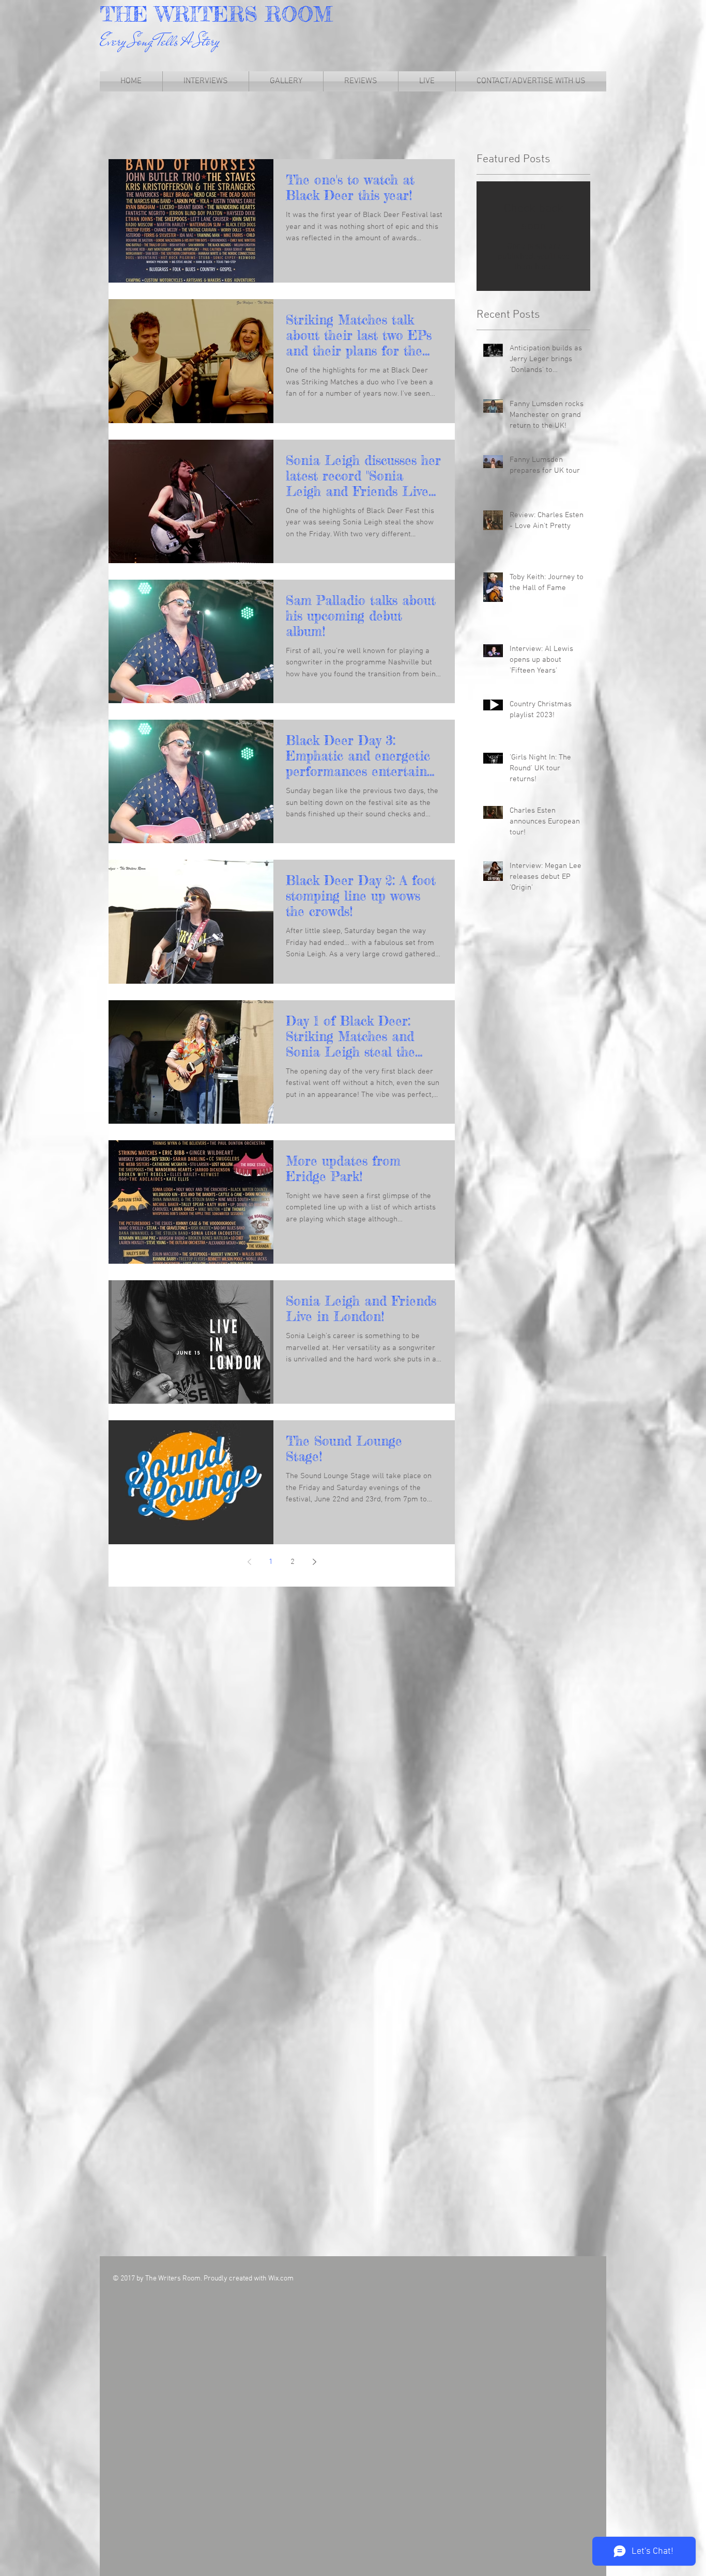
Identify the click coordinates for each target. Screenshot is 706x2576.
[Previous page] (249, 1562)
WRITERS (210, 14)
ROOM (299, 14)
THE (128, 14)
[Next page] (314, 1562)
